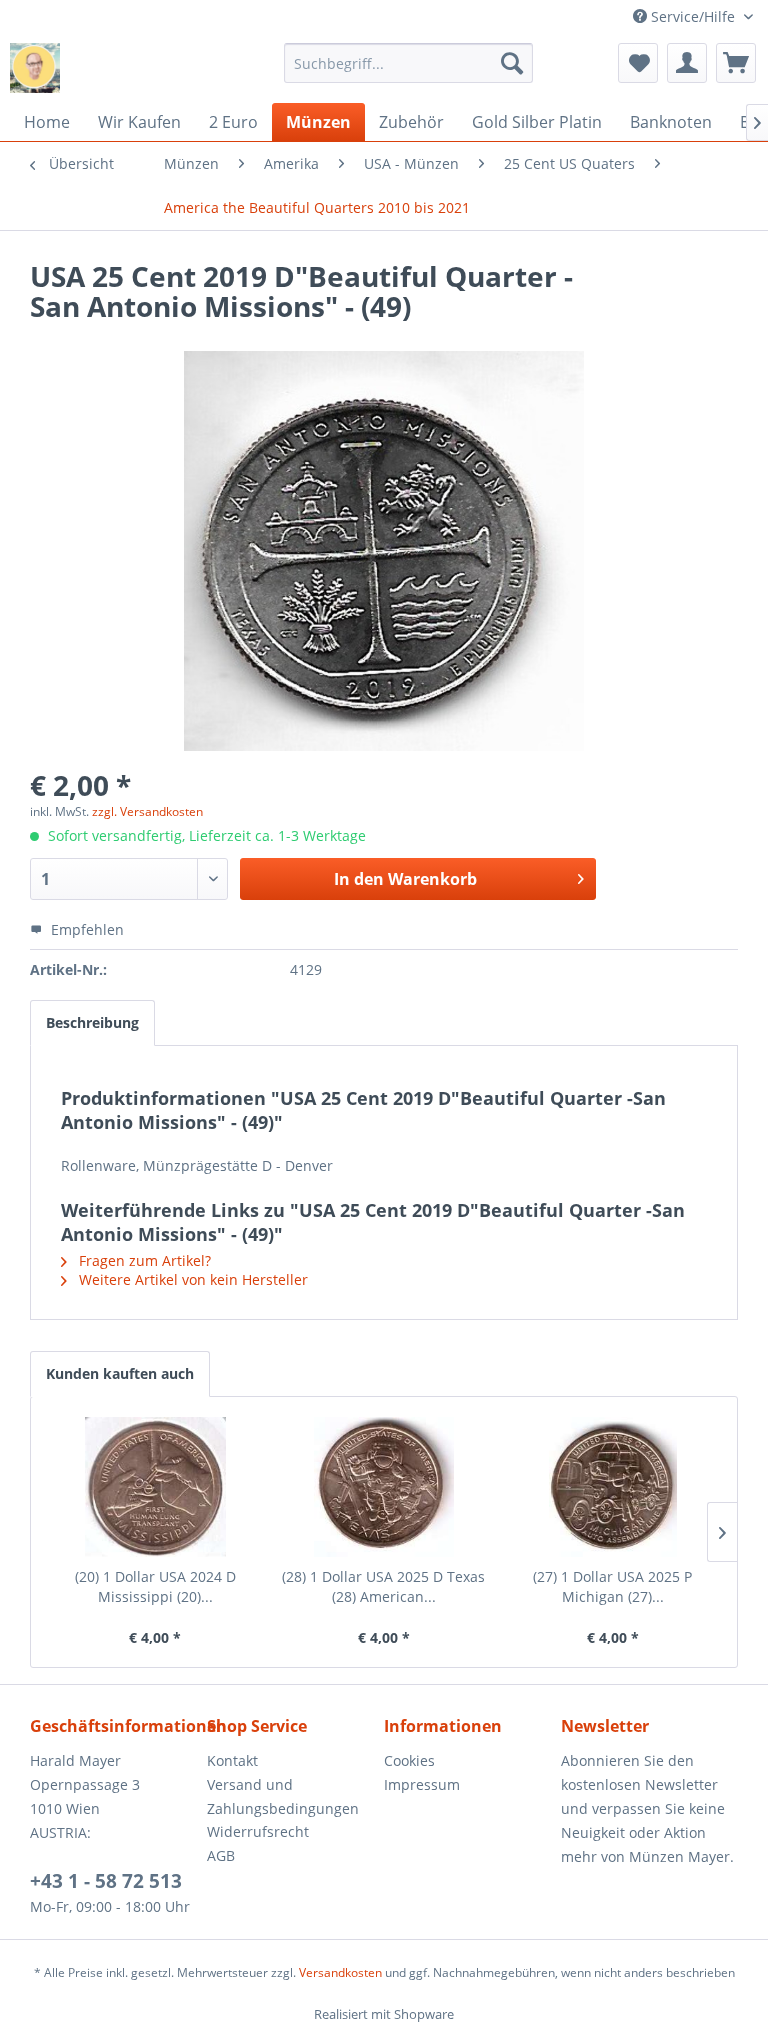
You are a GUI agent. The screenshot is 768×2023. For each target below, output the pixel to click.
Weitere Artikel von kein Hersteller (191, 1279)
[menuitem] (409, 63)
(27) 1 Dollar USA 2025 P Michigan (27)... (612, 1586)
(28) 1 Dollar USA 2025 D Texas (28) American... (383, 1586)
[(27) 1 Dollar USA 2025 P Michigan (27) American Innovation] (612, 1487)
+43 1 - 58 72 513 (106, 1881)
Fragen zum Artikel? (143, 1260)
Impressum (422, 1784)
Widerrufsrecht (258, 1831)
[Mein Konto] (687, 63)
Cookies (409, 1760)
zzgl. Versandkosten (147, 811)
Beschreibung (92, 1022)
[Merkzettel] (638, 63)
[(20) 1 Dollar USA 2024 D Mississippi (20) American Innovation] (155, 1487)
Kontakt (232, 1760)
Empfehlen (85, 929)
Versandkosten (340, 1972)
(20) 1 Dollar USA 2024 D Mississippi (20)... (155, 1586)
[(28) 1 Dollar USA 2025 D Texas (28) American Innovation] (384, 1487)
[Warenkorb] (736, 63)
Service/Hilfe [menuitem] (693, 16)
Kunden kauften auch (120, 1373)
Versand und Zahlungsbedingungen (283, 1796)
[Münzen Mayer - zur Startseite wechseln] (35, 68)
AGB (221, 1855)
